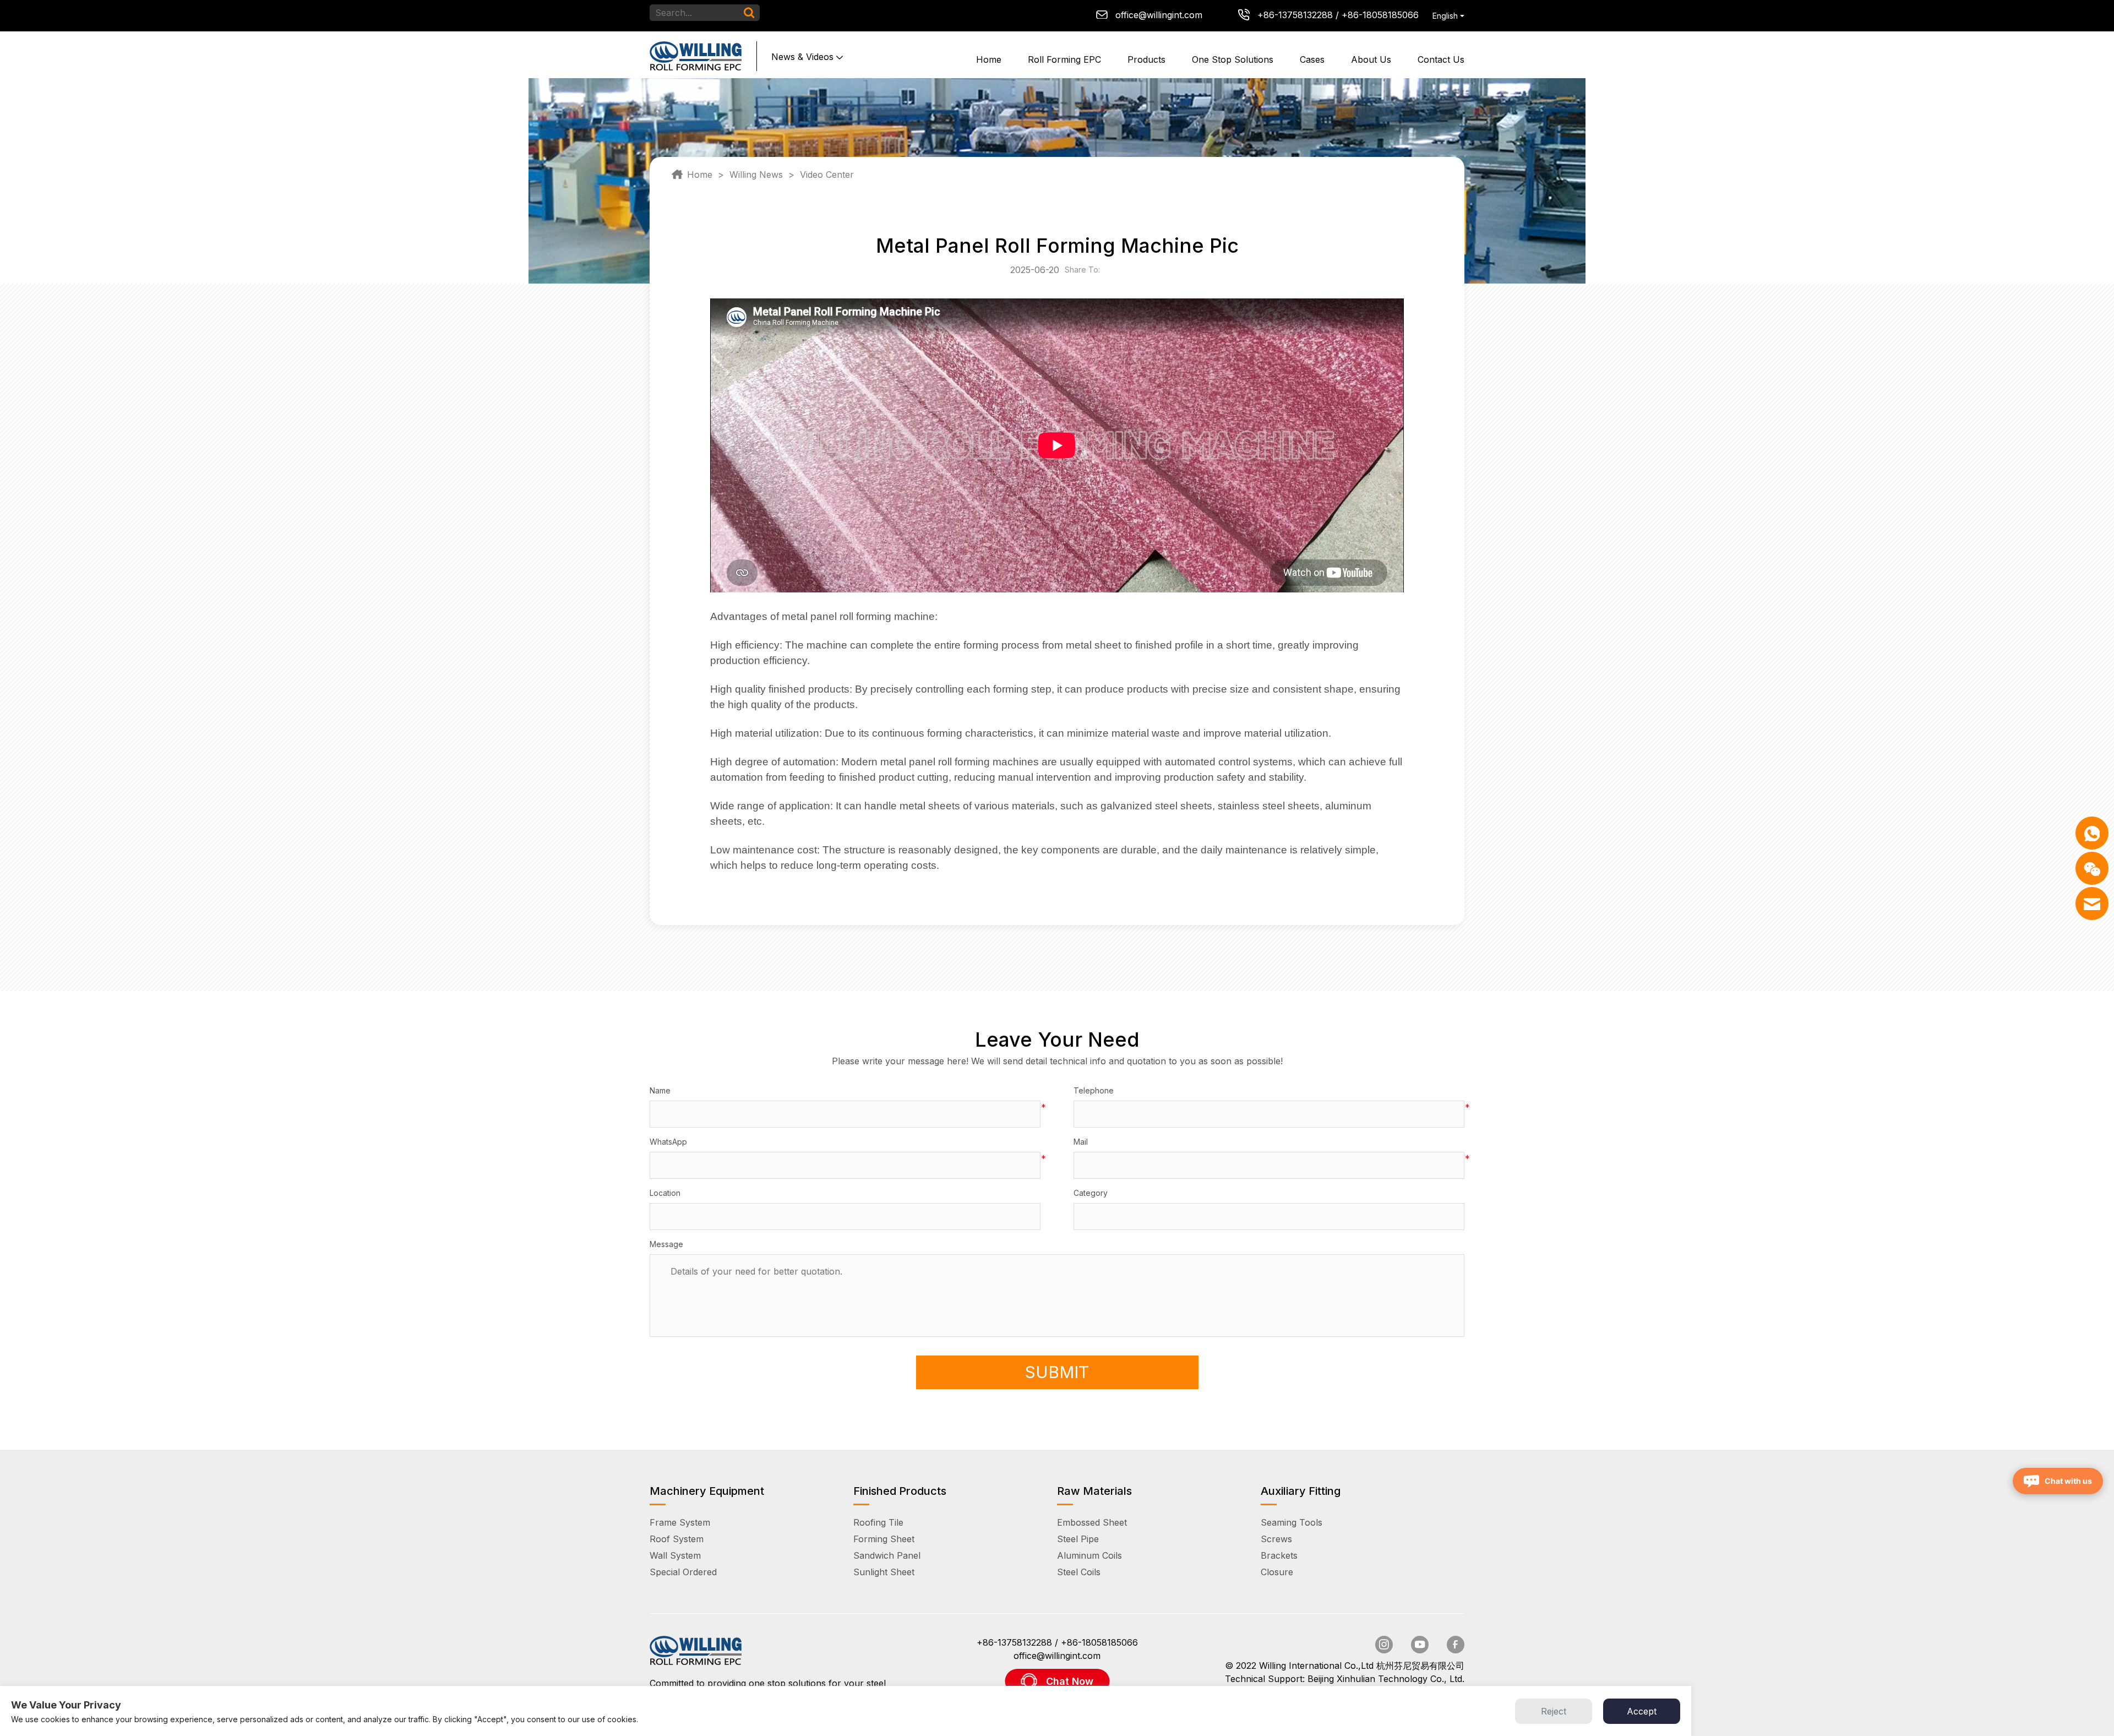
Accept (1642, 1711)
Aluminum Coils (1089, 1555)
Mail (1081, 1142)
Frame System (680, 1522)
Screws (1276, 1539)
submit (1057, 1372)
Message (666, 1244)
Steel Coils (1079, 1572)
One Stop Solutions (1233, 59)
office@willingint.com (1159, 15)
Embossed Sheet (1092, 1522)
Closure (1277, 1572)
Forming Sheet (884, 1539)
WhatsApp (668, 1142)
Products (1146, 59)
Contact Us (1441, 59)
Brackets (1279, 1555)
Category (1091, 1193)
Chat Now (1070, 1681)
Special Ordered (683, 1572)
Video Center (827, 175)
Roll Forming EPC (1064, 59)
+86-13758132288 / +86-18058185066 (1338, 15)
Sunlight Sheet (884, 1572)
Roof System (677, 1539)
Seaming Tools (1292, 1522)
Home (989, 59)
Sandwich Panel (887, 1555)
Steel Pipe (1078, 1539)
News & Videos (802, 57)
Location (665, 1193)
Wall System (675, 1555)
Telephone (1094, 1090)
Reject (1554, 1711)
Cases (1312, 59)
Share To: (1085, 270)
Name (660, 1090)
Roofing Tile (878, 1522)
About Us (1371, 59)
